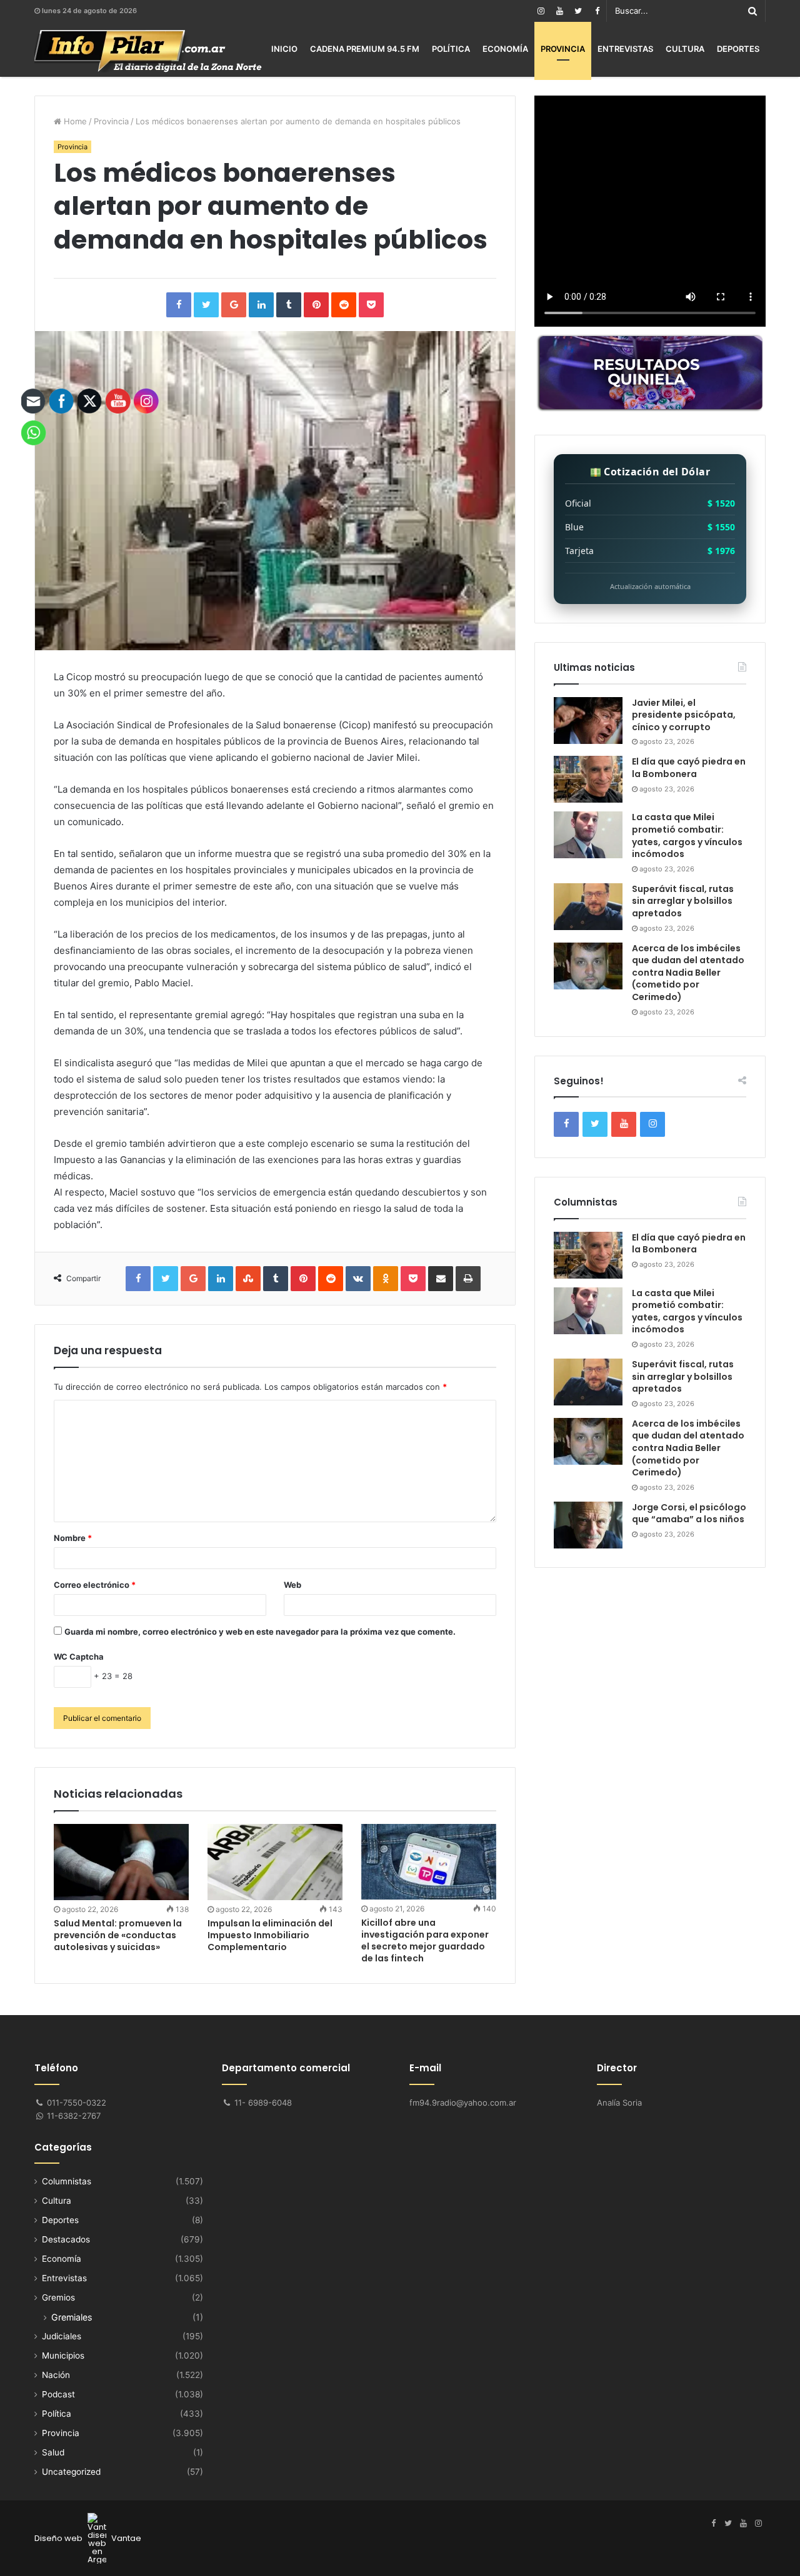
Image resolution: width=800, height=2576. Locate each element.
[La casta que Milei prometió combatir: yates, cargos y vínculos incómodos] (588, 835)
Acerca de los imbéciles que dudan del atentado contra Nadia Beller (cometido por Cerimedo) (688, 973)
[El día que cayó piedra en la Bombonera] (588, 779)
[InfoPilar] (148, 51)
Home (74, 121)
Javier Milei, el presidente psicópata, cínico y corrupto (684, 715)
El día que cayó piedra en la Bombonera (689, 768)
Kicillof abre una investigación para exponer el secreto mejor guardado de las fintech (425, 1940)
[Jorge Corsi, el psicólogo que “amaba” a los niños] (588, 1525)
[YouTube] (559, 11)
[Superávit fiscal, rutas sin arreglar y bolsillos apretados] (588, 907)
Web (292, 1585)
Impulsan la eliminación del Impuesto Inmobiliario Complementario (270, 1935)
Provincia (563, 49)
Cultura (685, 49)
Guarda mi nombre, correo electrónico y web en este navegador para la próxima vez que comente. (260, 1632)
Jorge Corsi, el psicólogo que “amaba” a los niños (689, 1513)
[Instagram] (541, 11)
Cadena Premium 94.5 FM (365, 49)
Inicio (284, 49)
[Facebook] (597, 11)
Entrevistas (625, 49)
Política (451, 49)
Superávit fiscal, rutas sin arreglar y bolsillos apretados (683, 901)
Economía (505, 49)
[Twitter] (578, 11)
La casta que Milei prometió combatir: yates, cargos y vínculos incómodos (687, 835)
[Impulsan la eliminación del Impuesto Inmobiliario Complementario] (275, 1862)
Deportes (738, 49)
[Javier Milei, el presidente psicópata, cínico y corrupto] (588, 721)
